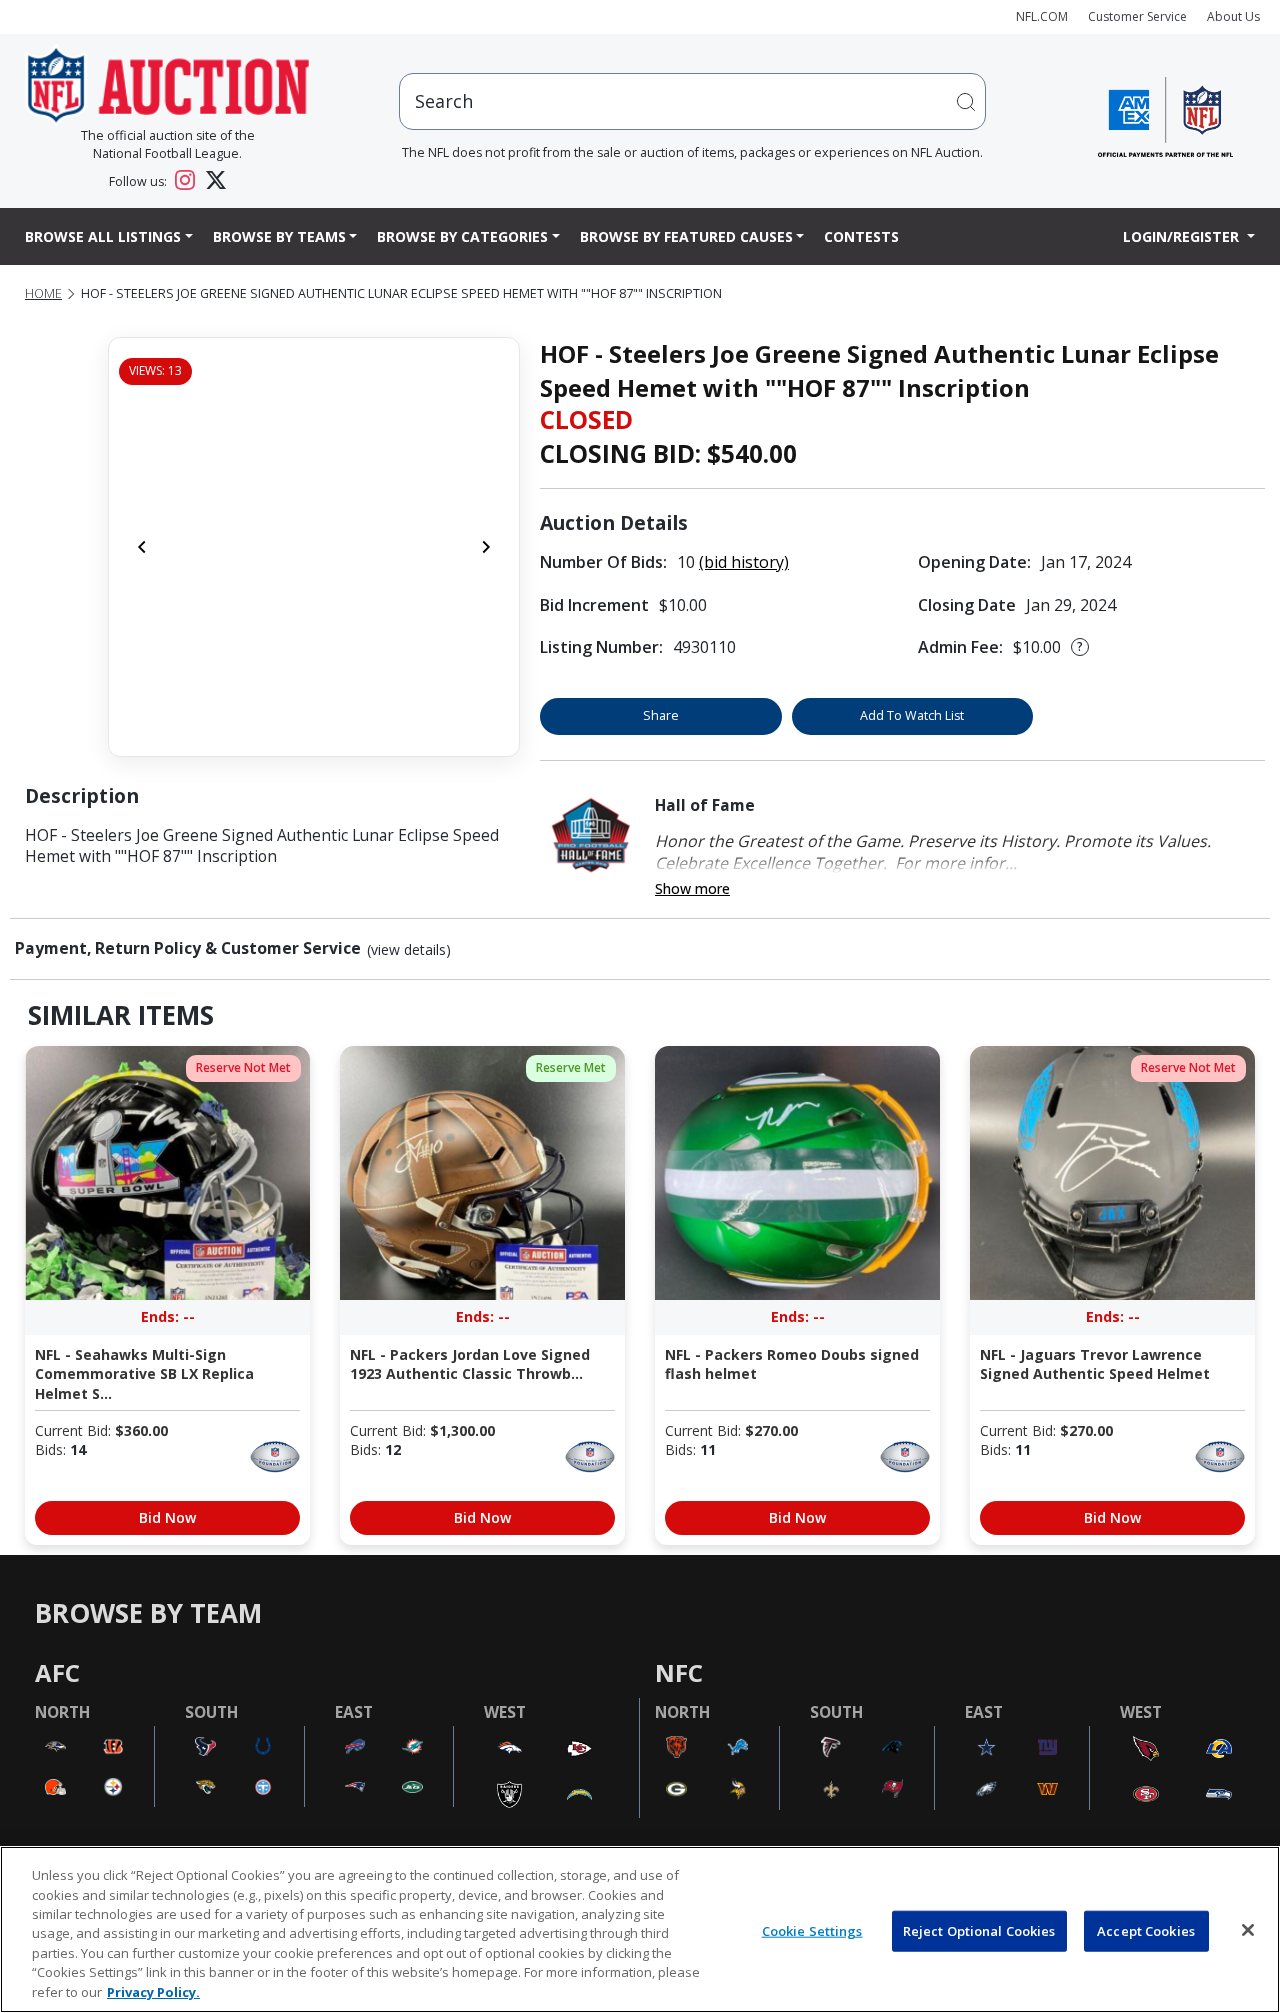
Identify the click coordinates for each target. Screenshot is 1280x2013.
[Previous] (142, 547)
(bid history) (744, 562)
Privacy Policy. (153, 1992)
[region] (640, 1929)
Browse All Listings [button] (103, 236)
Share (661, 715)
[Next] (486, 547)
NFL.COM (1042, 16)
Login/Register (1183, 236)
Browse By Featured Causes (686, 236)
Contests (861, 236)
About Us (1233, 16)
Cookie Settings (812, 1930)
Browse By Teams (279, 236)
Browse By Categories (462, 236)
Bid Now (167, 1517)
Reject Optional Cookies (979, 1930)
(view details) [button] (409, 950)
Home (43, 293)
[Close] (1248, 1930)
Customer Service (1137, 16)
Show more (692, 888)
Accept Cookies (1146, 1930)
